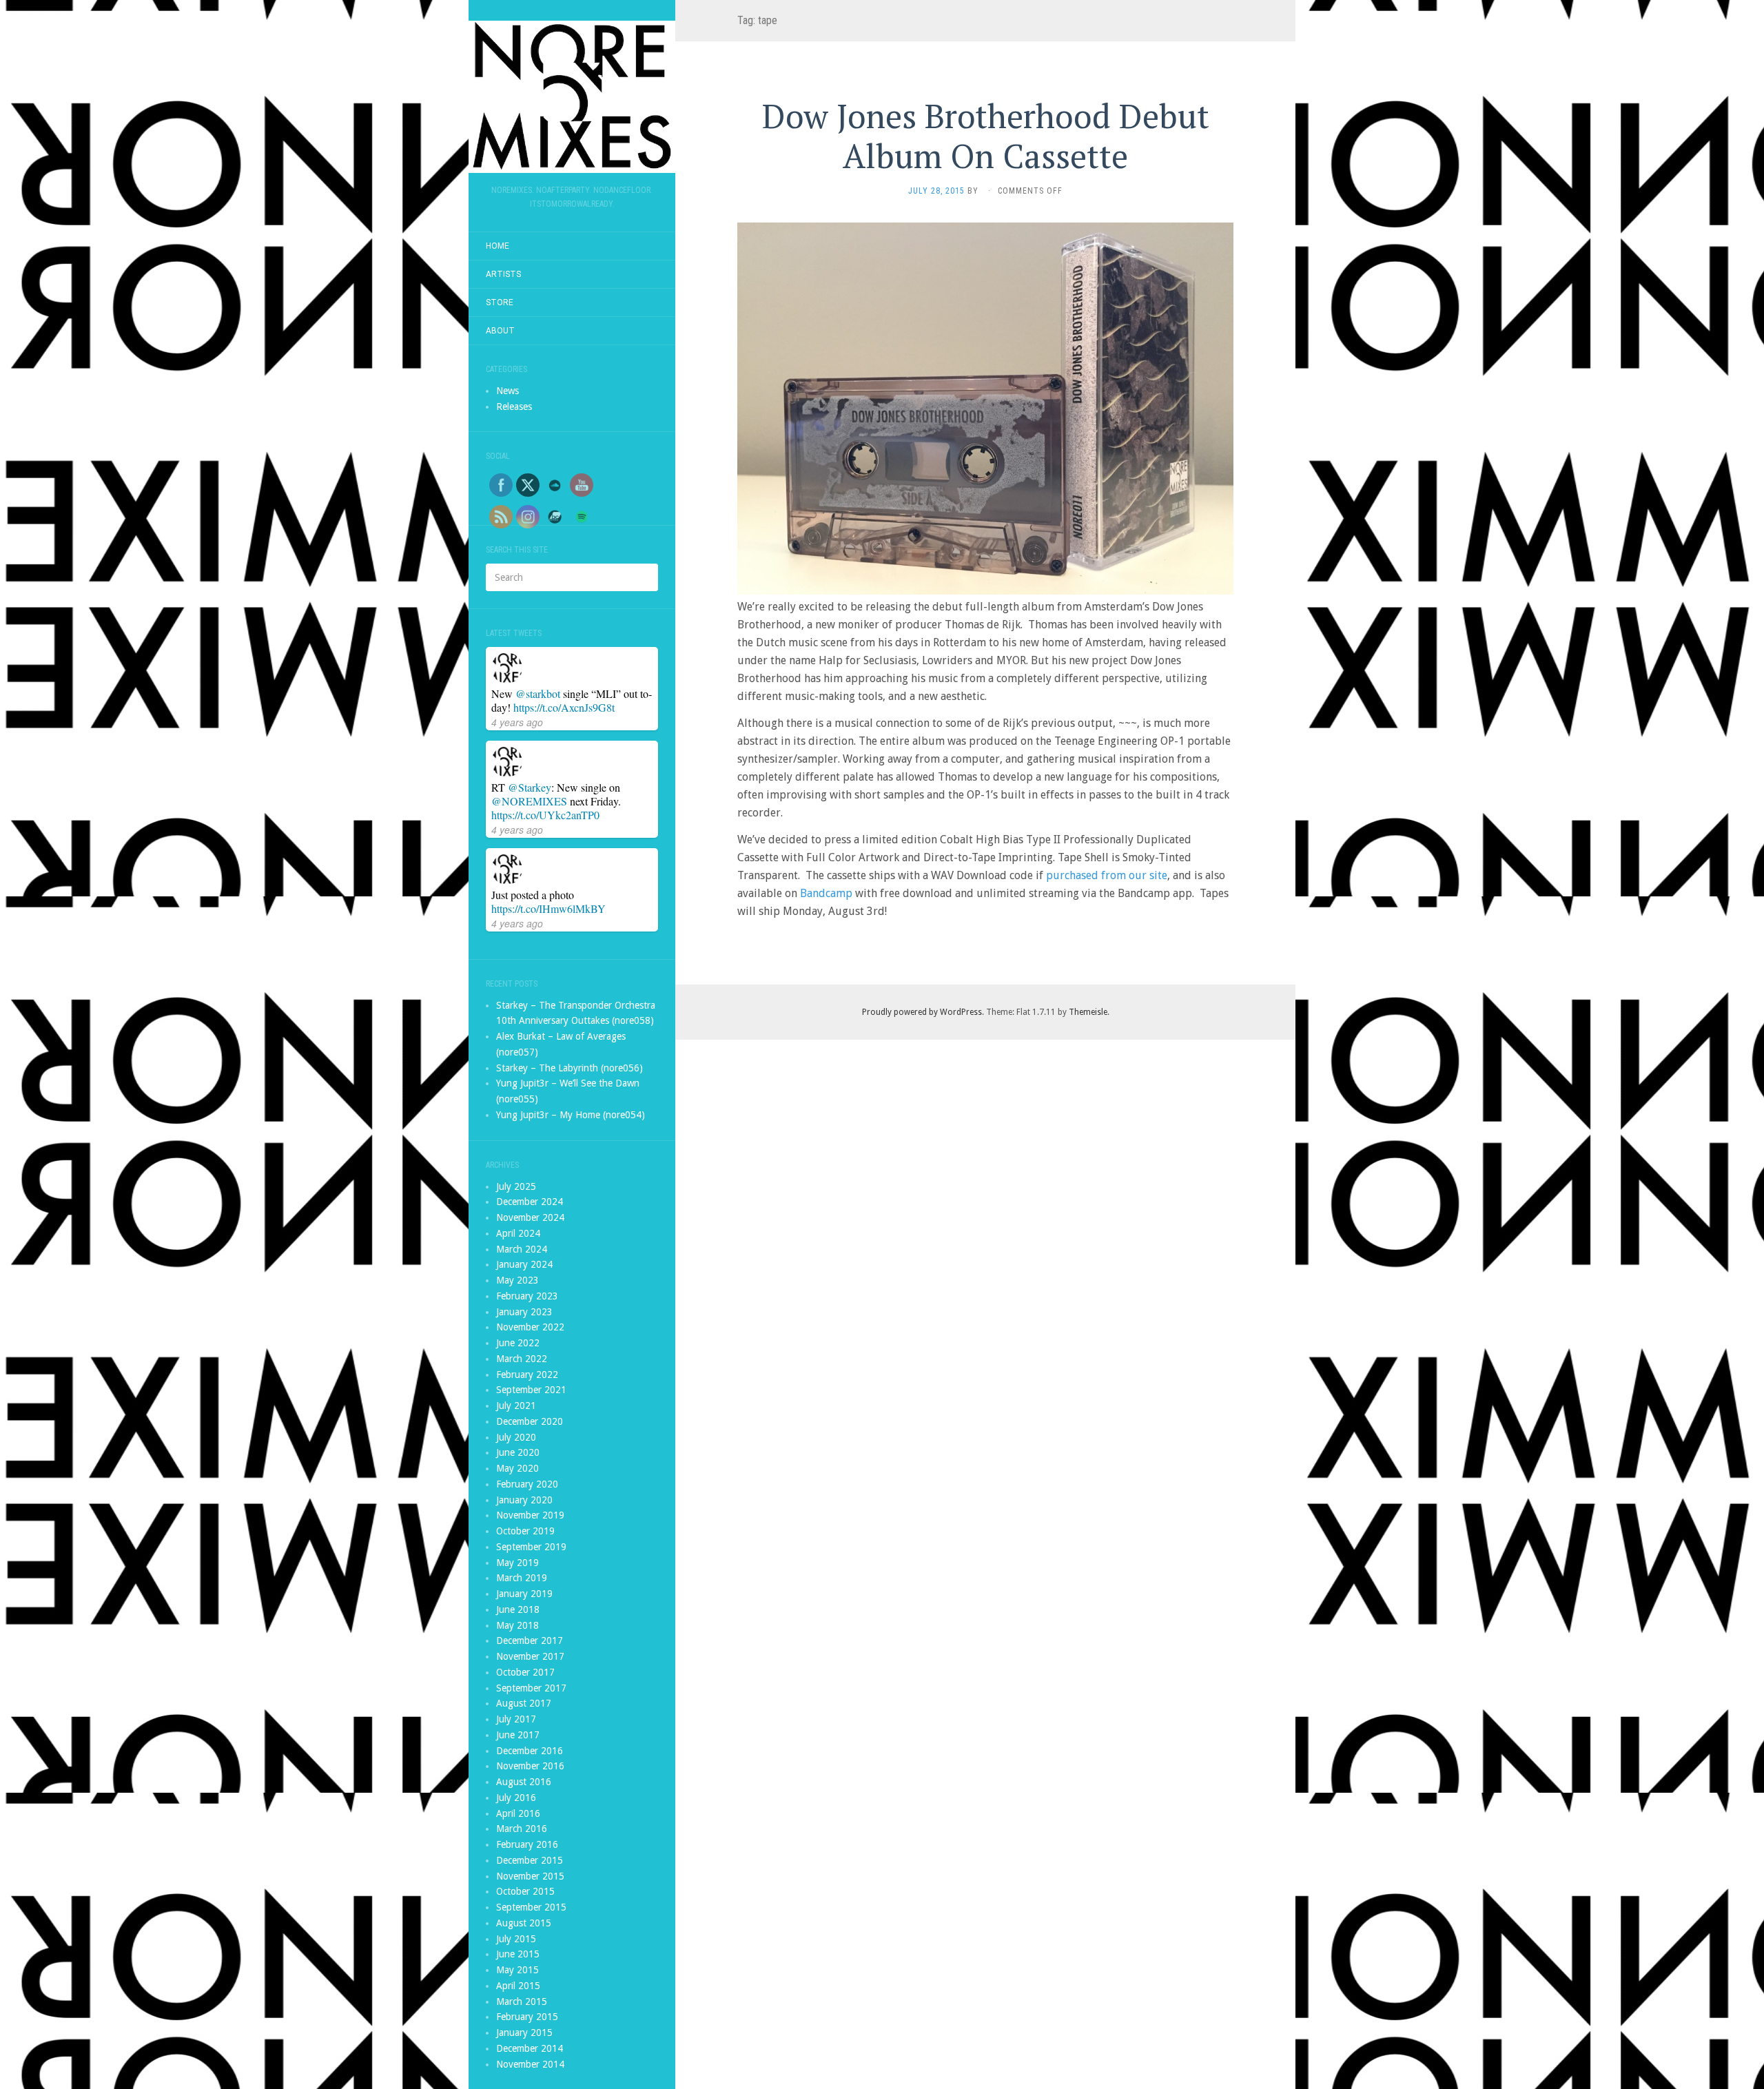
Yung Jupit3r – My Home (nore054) (571, 1115)
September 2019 (531, 1547)
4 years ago (517, 722)
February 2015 (527, 2017)
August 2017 (524, 1703)
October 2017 (525, 1672)
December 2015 (530, 1860)
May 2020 (517, 1468)
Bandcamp (826, 893)
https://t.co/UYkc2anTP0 (545, 815)
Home (498, 246)
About (500, 331)
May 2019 (517, 1563)
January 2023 (524, 1312)
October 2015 (525, 1891)
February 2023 (527, 1296)
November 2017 (530, 1656)
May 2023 (517, 1280)
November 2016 (530, 1766)
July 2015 (516, 1939)
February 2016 (527, 1844)
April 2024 (518, 1233)
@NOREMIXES (529, 801)
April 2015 (518, 1986)
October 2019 (525, 1531)
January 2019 (524, 1594)
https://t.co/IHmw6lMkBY (548, 908)
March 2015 (522, 2001)
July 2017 (516, 1719)
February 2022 (527, 1375)
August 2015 (524, 1923)
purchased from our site (1107, 875)
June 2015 (518, 1954)
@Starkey (530, 787)
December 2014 (530, 2048)
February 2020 (527, 1484)
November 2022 (530, 1327)
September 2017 (531, 1688)
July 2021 (516, 1406)
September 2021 (531, 1390)
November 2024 (530, 1217)
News (507, 391)
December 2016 (530, 1751)
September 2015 (531, 1907)
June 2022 (518, 1343)
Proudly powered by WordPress (922, 1012)
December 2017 (530, 1640)
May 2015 (517, 1970)
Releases (514, 407)
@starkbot (538, 693)
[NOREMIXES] (572, 97)
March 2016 (522, 1829)
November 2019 (530, 1515)
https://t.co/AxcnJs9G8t (564, 707)
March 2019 (522, 1578)
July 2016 (516, 1798)
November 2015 (530, 1876)
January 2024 (524, 1264)
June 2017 (518, 1735)
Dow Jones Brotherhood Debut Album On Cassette (986, 136)
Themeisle (1088, 1012)
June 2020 (518, 1452)
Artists (503, 274)
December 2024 (530, 1202)
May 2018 (517, 1625)
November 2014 (530, 2064)
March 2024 (522, 1249)
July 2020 (516, 1437)
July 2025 (516, 1186)
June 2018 (518, 1609)
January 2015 (524, 2033)
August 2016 (524, 1782)
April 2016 (518, 1813)
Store (500, 302)
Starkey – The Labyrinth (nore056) (570, 1068)
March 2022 (522, 1359)
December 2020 (530, 1421)
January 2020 (524, 1500)
